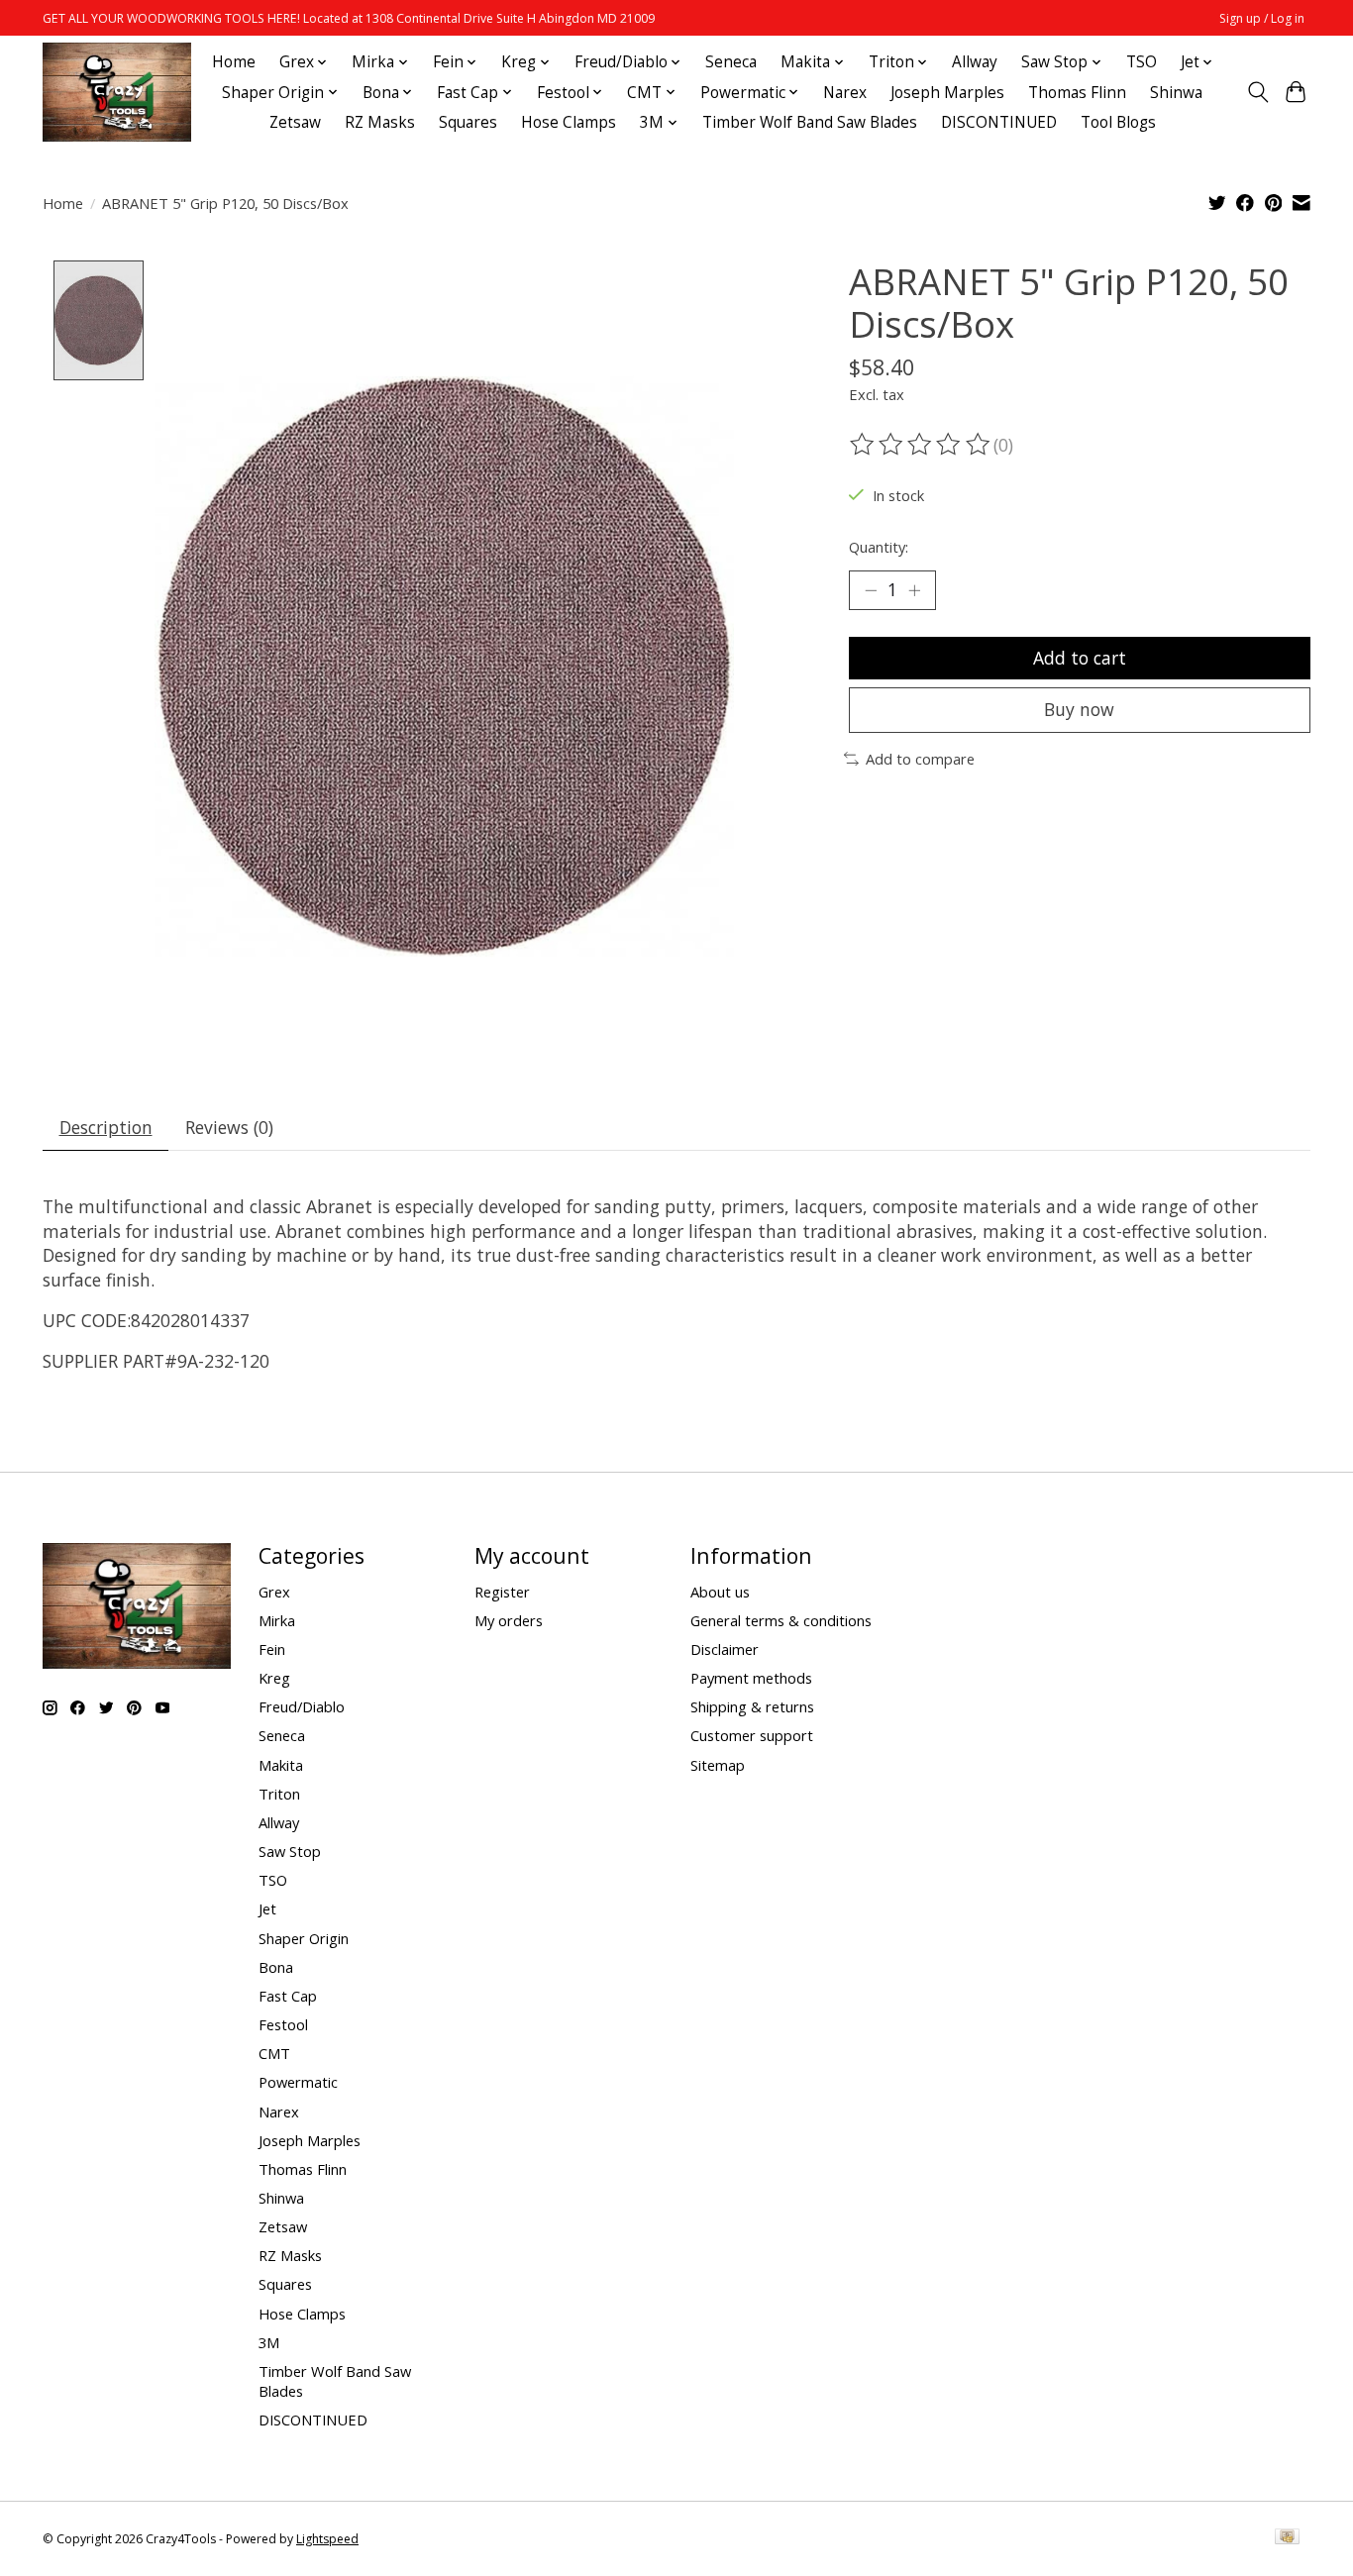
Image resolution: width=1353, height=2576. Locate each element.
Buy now (1079, 709)
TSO (1142, 62)
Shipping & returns (752, 1706)
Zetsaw (295, 122)
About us (720, 1592)
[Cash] (1287, 2538)
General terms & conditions (781, 1620)
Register (502, 1592)
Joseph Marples (947, 93)
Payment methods (751, 1678)
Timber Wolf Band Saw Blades (810, 122)
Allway (975, 62)
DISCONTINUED (999, 122)
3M (269, 2342)
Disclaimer (725, 1649)
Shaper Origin (304, 1938)
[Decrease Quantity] (871, 590)
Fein (272, 1649)
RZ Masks (380, 122)
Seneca (731, 62)
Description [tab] (106, 1127)
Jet (267, 1908)
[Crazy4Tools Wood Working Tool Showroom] (117, 92)
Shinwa (1176, 93)
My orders (509, 1620)
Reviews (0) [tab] (229, 1127)
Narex (845, 93)
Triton (279, 1794)
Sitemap (718, 1765)
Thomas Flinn (1077, 93)
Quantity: (879, 547)
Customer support (752, 1735)
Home (234, 62)
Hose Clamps (569, 122)
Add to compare (920, 759)
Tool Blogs (1118, 122)
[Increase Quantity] (914, 590)
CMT (274, 2053)
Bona (276, 1967)
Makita (281, 1765)
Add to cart (1080, 658)
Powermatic (298, 2082)
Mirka (277, 1620)
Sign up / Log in (1262, 18)
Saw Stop (290, 1851)
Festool (283, 2024)
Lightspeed (327, 2539)
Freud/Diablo (302, 1706)
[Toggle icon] (1257, 92)
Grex (274, 1592)
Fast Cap (288, 1996)
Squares (468, 122)
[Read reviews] (921, 445)
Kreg (274, 1678)
